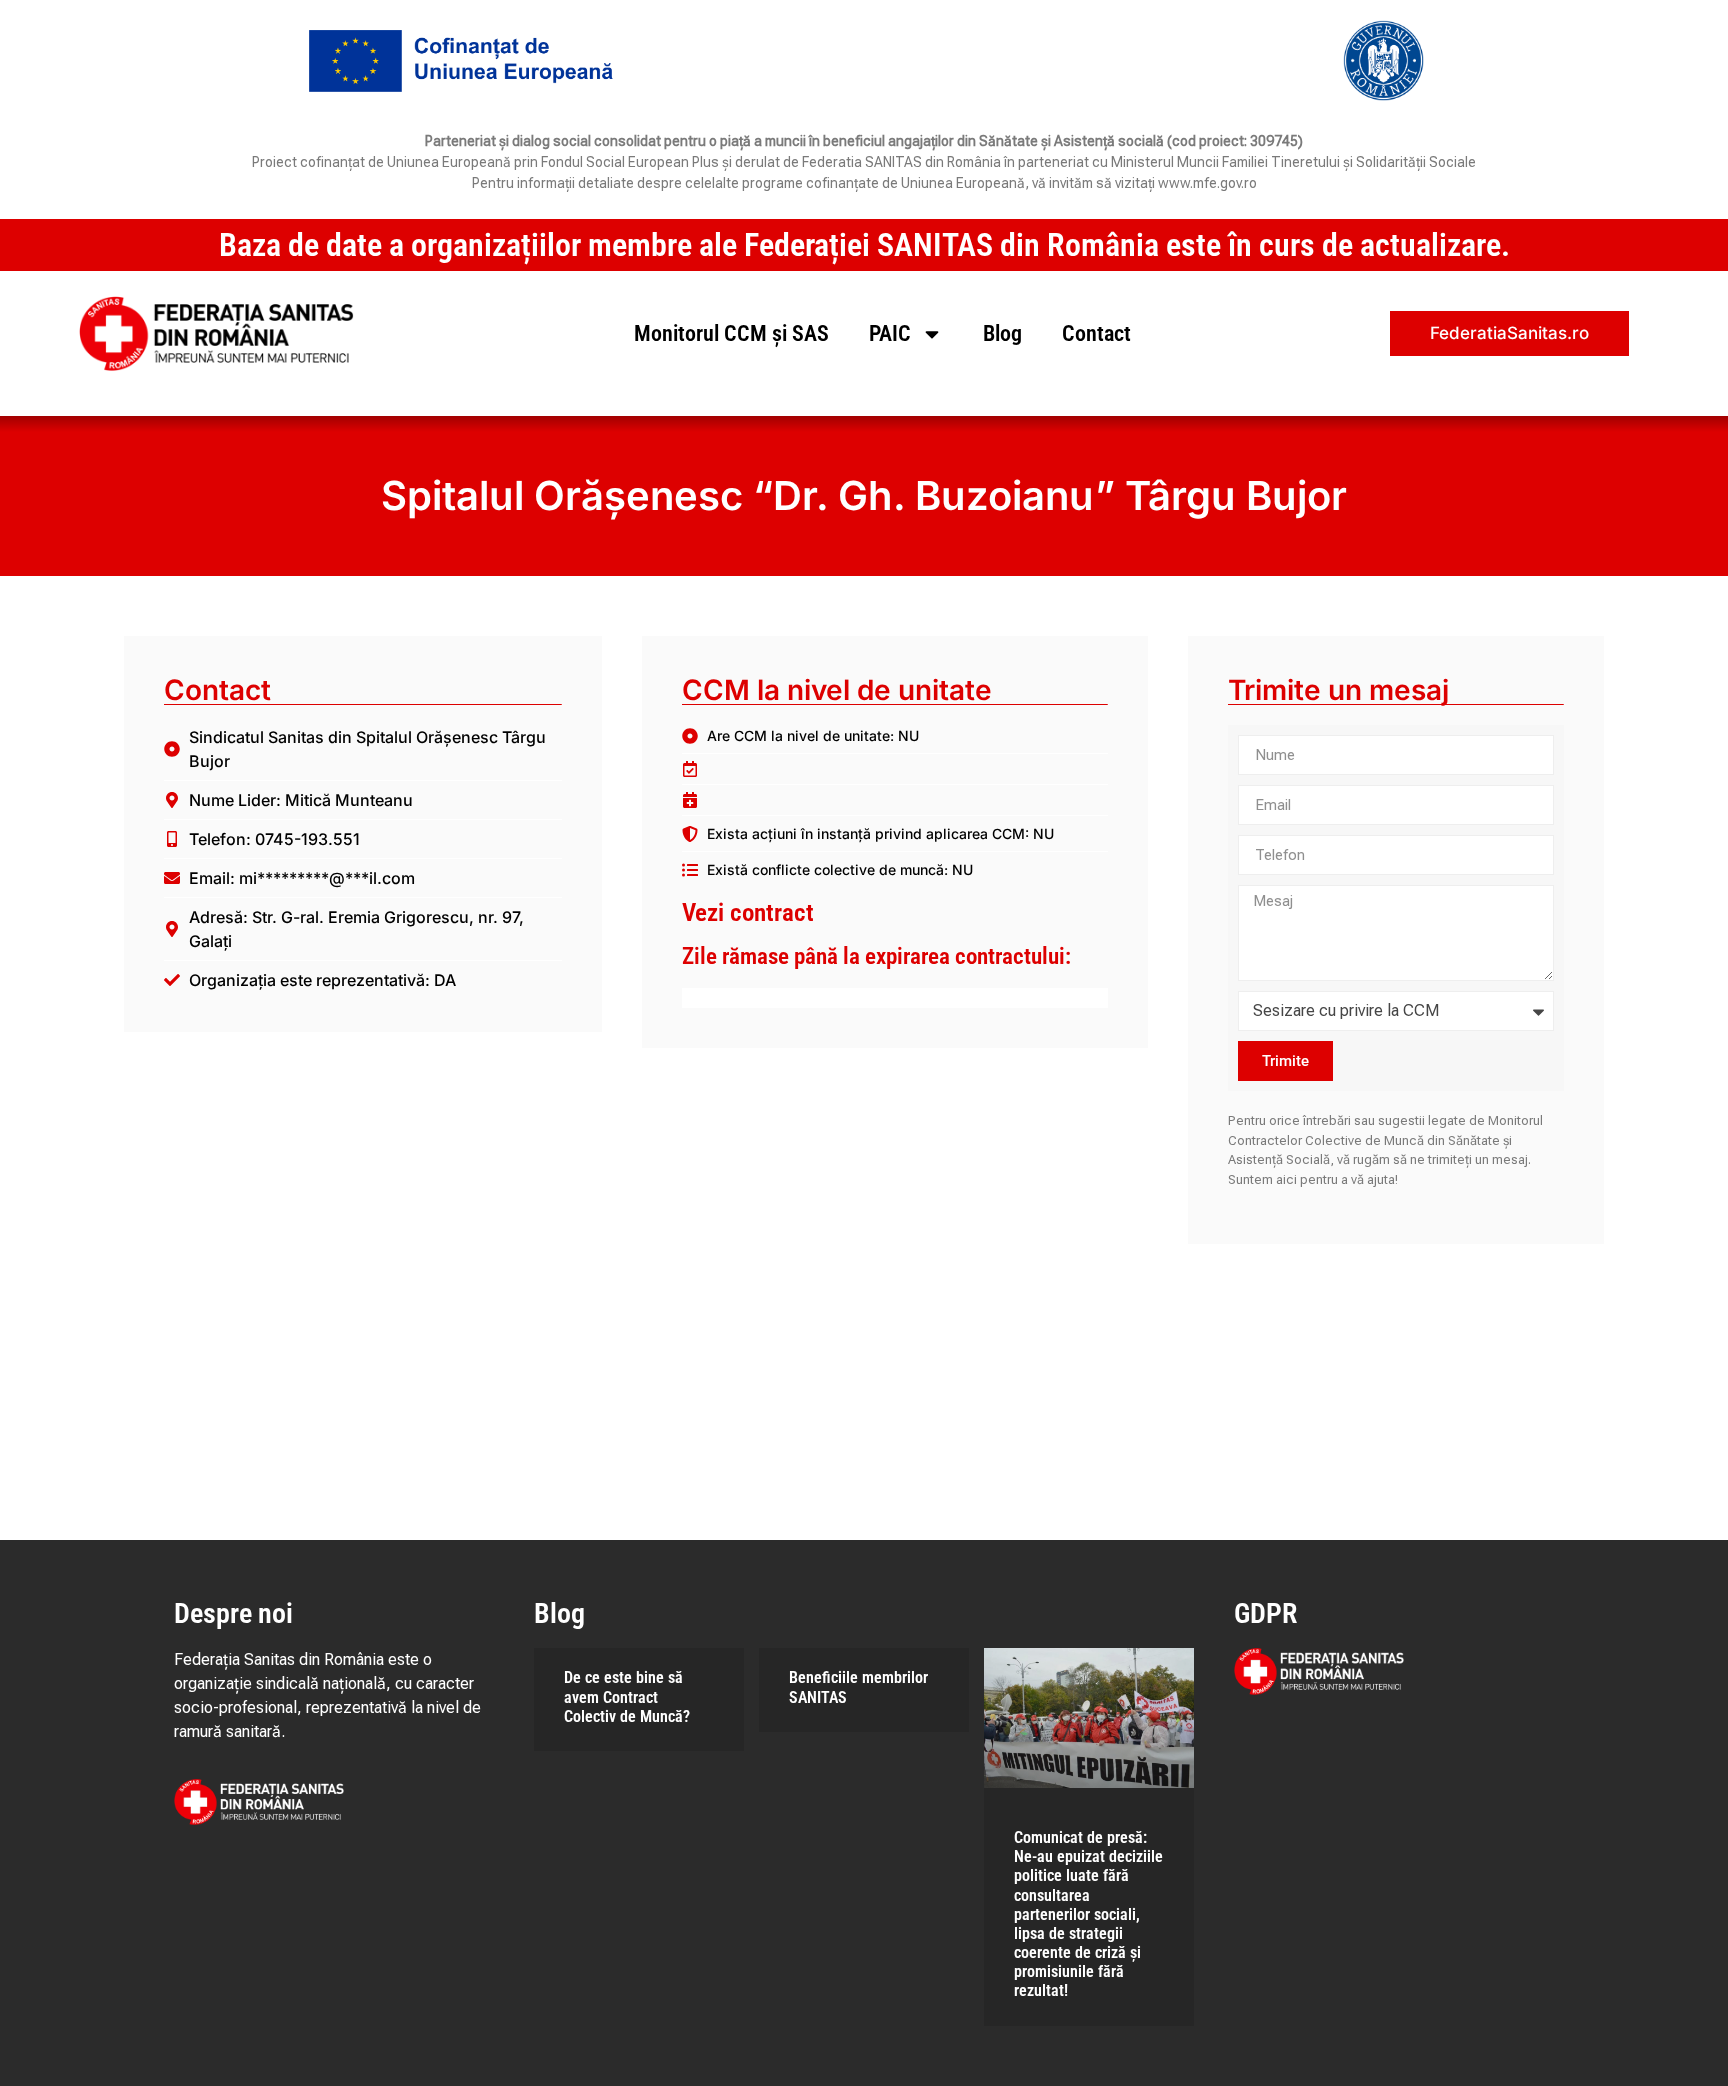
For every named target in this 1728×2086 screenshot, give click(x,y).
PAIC (890, 333)
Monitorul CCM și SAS (731, 333)
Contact (1096, 333)
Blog (1002, 333)
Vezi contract (748, 912)
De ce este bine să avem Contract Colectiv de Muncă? (627, 1696)
